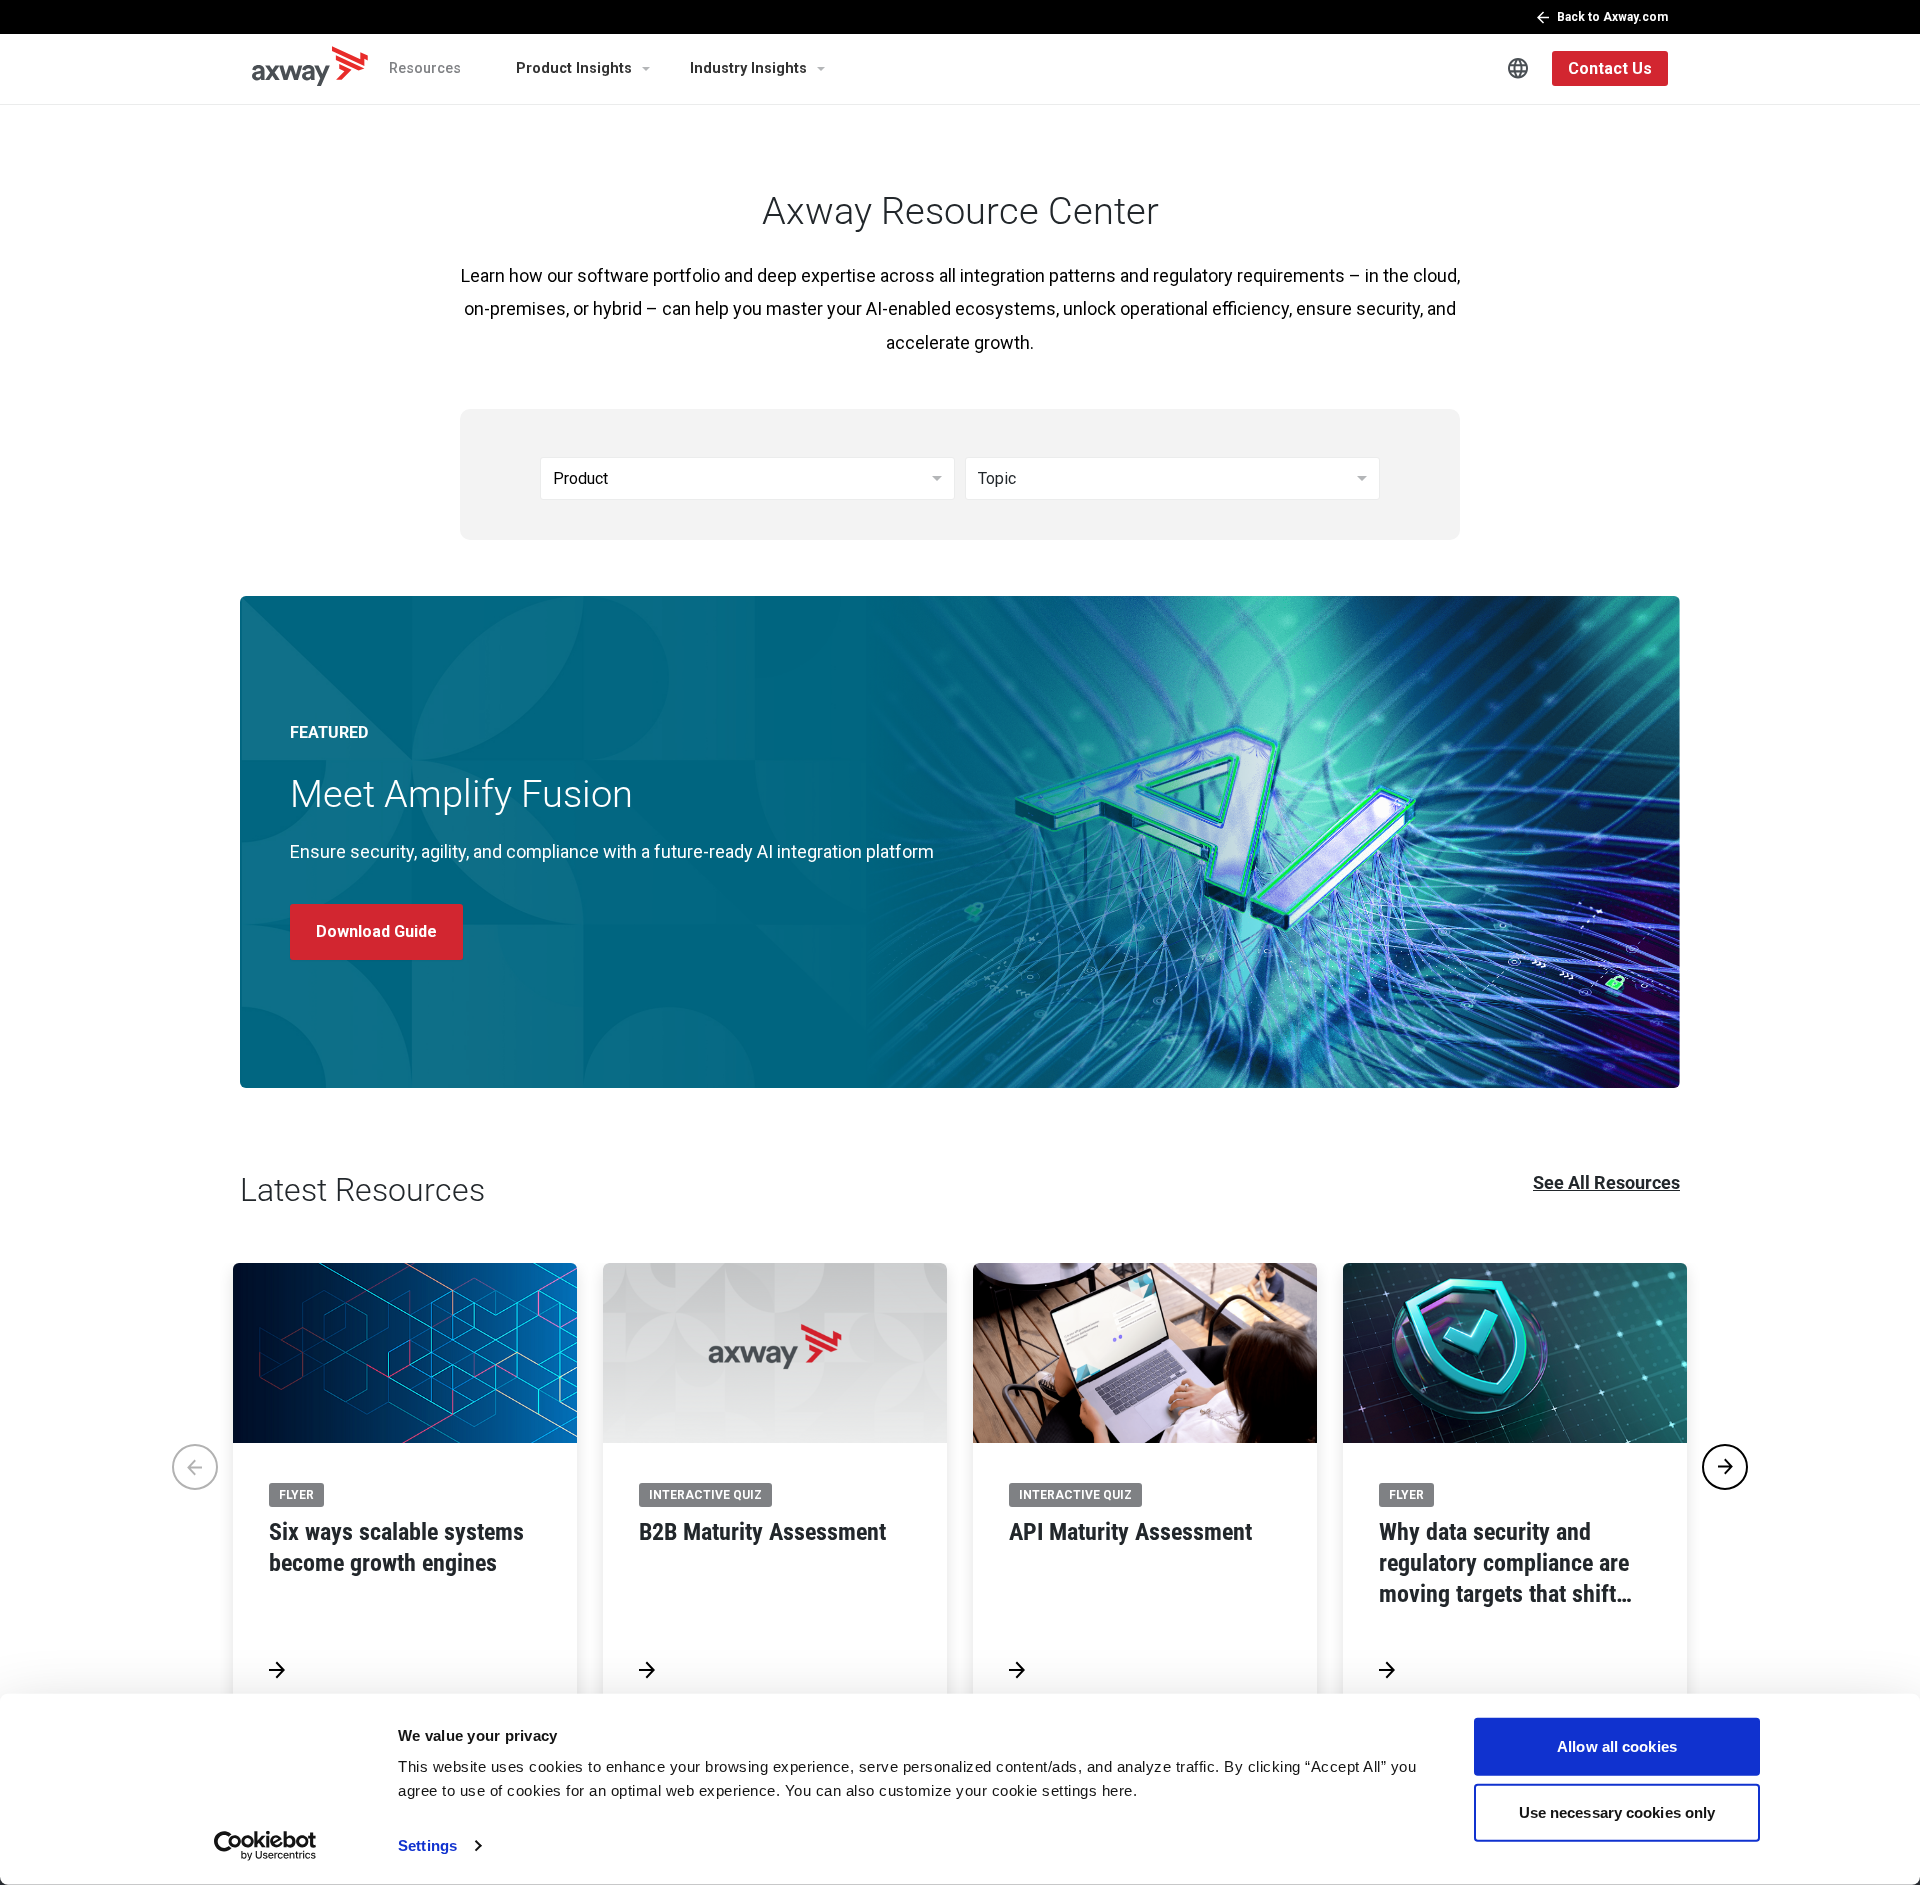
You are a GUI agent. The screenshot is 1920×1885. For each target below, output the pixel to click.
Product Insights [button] (574, 68)
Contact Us (1610, 68)
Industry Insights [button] (748, 68)
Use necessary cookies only (1617, 1811)
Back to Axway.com (1612, 17)
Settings (427, 1845)
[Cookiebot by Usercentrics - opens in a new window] (265, 1846)
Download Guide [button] (376, 931)
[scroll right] (1725, 1467)
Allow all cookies (1617, 1746)
